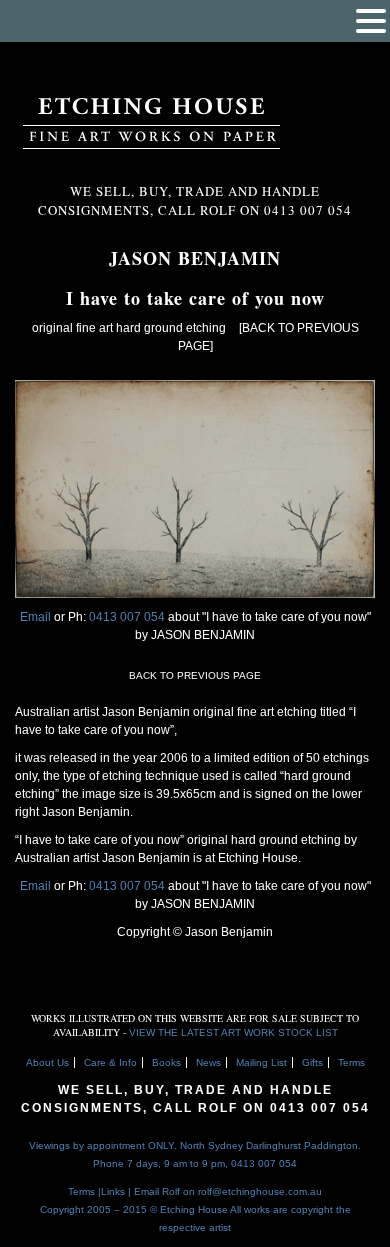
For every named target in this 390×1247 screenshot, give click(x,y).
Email (35, 617)
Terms (351, 1062)
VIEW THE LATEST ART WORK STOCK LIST (233, 1032)
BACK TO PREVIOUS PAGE (195, 675)
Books (166, 1062)
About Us (47, 1062)
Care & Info (110, 1062)
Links (113, 1191)
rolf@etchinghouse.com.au (260, 1191)
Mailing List (261, 1062)
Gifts (312, 1062)
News (208, 1062)
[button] (371, 21)
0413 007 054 (128, 617)
